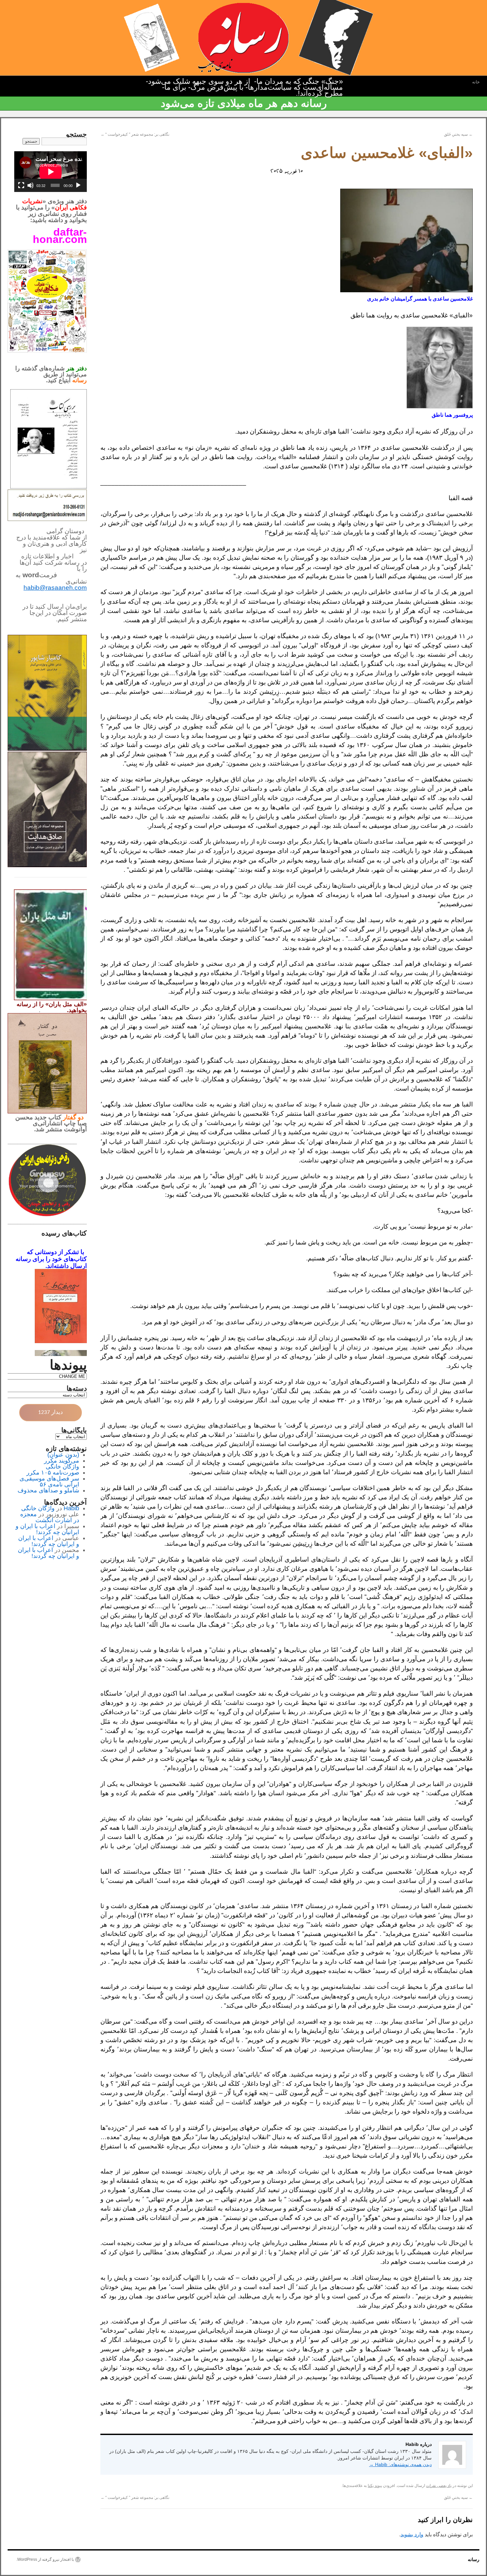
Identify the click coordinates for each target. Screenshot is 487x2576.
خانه (476, 82)
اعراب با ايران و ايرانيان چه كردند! (47, 1529)
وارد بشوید (412, 2534)
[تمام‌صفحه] (21, 185)
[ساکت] (30, 185)
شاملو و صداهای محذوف (48, 1490)
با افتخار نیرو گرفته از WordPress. (45, 2559)
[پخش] (78, 185)
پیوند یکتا (375, 2486)
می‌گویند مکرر (62, 1461)
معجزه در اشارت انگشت (50, 1517)
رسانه (474, 2559)
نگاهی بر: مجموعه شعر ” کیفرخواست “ (135, 134)
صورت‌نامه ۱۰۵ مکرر (53, 1473)
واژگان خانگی (62, 1467)
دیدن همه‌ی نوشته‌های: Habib (400, 2464)
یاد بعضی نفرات (439, 2486)
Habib (71, 1508)
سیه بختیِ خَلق (458, 134)
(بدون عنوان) (63, 1455)
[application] (51, 172)
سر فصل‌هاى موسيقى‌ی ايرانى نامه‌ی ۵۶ (49, 1481)
